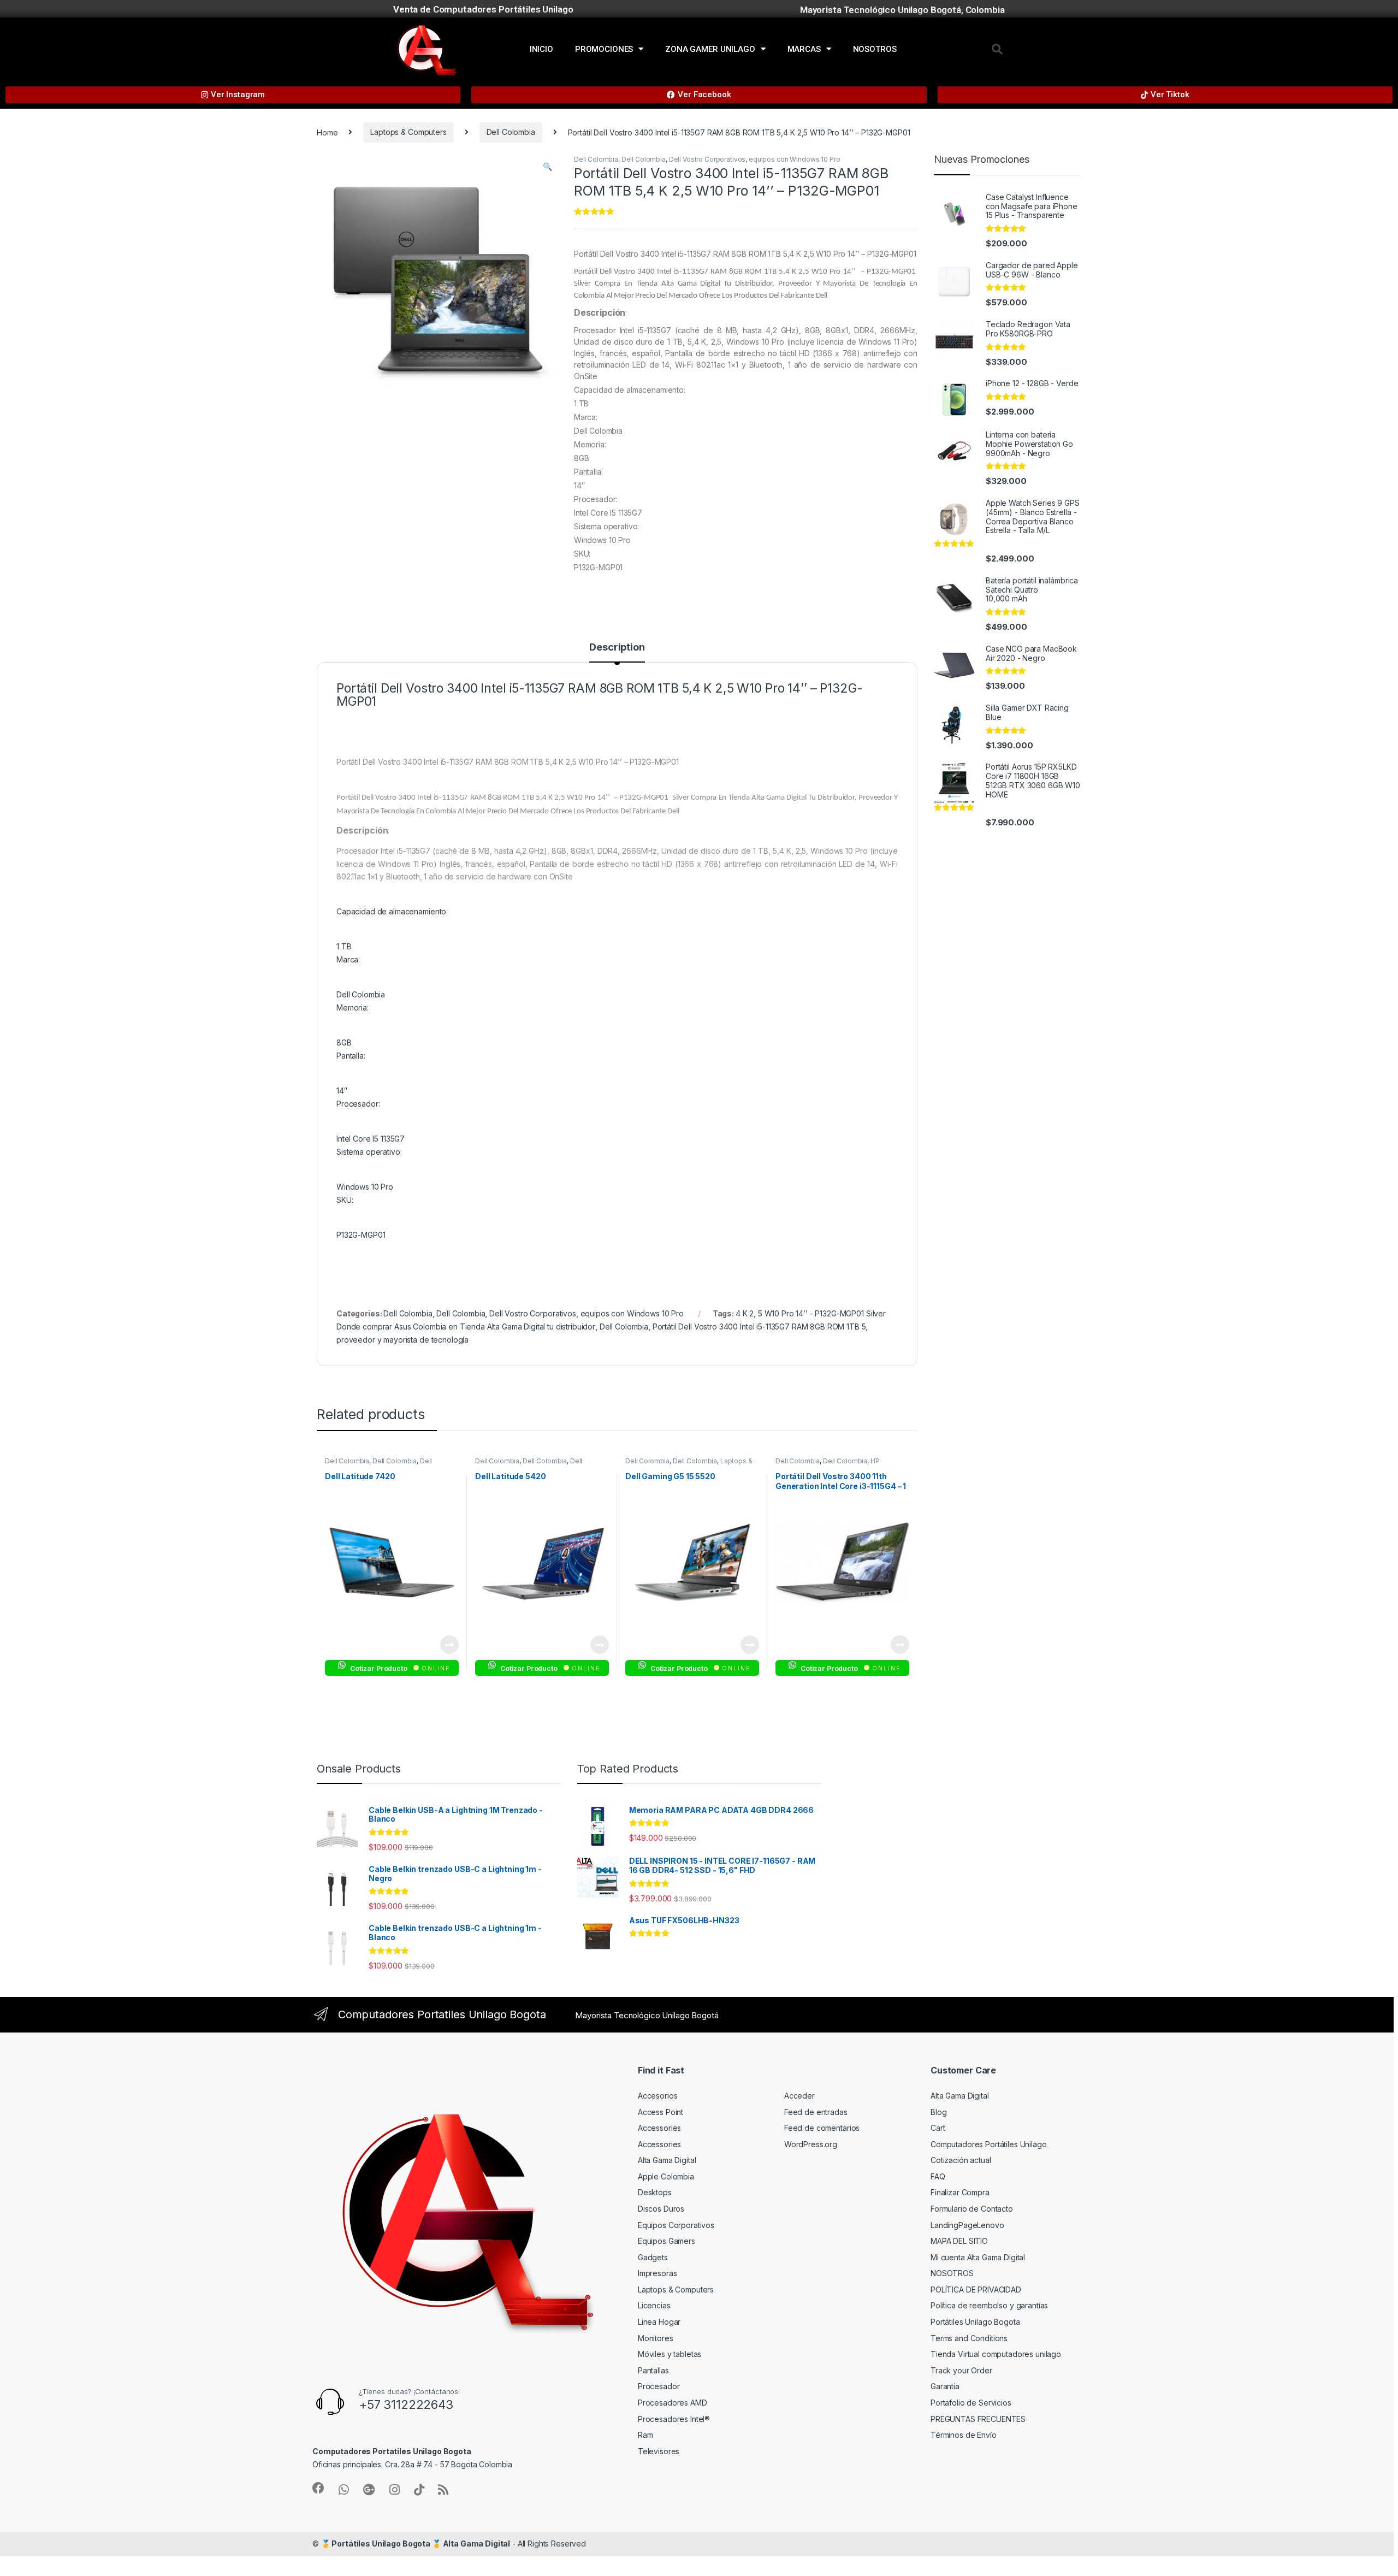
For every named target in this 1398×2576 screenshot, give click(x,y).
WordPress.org (811, 2144)
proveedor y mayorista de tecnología (402, 1340)
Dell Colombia (511, 132)
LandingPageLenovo (967, 2225)
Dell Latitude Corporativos (378, 1464)
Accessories (659, 2128)
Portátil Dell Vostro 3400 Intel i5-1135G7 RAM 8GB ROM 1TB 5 (759, 1327)
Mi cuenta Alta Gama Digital (978, 2257)
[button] (997, 49)
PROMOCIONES (604, 49)
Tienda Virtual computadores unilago (996, 2354)
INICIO (541, 49)
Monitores (656, 2338)
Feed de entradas (816, 2112)
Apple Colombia (666, 2176)
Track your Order (961, 2370)
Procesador (659, 2386)
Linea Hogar (659, 2322)
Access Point (661, 2112)
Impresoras (657, 2273)
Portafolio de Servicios (971, 2403)
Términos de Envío (964, 2435)
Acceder (799, 2096)
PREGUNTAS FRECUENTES (978, 2419)
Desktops (655, 2192)
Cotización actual (961, 2160)
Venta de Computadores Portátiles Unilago (483, 9)
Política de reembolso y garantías (989, 2305)
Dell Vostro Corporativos (707, 159)
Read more (449, 1645)
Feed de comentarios (822, 2128)
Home (327, 132)
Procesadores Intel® (674, 2419)
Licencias (654, 2305)
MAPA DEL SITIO (959, 2241)
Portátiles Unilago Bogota (975, 2322)
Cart (938, 2128)
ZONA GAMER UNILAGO (710, 49)
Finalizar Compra (960, 2192)
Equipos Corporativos (676, 2225)
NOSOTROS (875, 49)
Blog (938, 2112)
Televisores (659, 2451)
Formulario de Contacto (972, 2209)
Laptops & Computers (408, 132)
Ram (645, 2435)
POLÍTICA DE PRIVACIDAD (976, 2290)
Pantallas (653, 2370)
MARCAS (804, 49)
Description (617, 648)
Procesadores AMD (673, 2403)
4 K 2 (745, 1313)
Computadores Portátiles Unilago (989, 2144)
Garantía (945, 2386)
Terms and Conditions (969, 2338)
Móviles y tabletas (670, 2354)
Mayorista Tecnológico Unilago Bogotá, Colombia (902, 10)
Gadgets (653, 2257)
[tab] (617, 652)
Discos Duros (661, 2209)
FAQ (938, 2176)
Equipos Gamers (667, 2241)
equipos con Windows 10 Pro (794, 159)
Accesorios (658, 2096)
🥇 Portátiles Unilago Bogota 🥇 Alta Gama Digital (416, 2543)
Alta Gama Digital (667, 2160)
